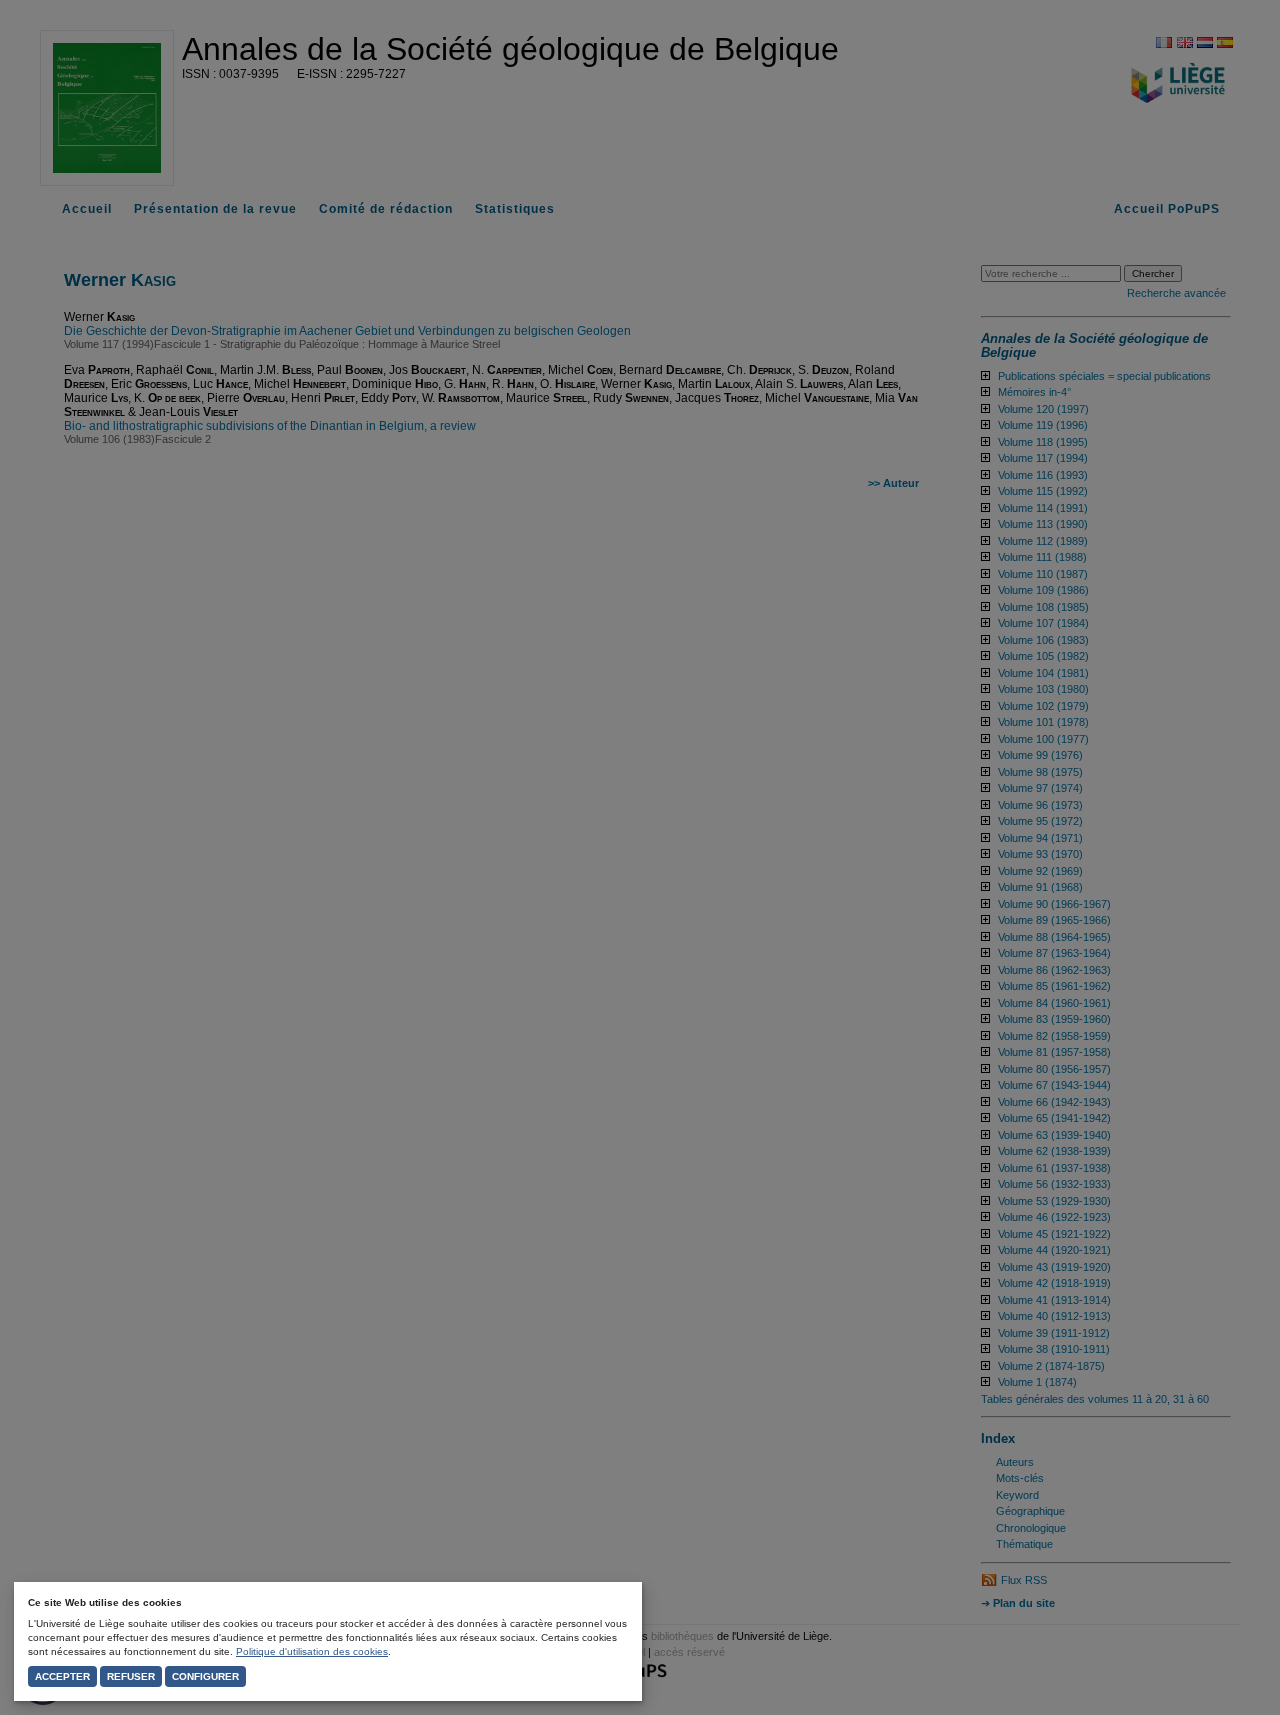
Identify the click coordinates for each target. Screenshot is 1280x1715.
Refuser (131, 1676)
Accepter (62, 1676)
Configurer (205, 1676)
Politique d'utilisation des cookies (312, 1651)
